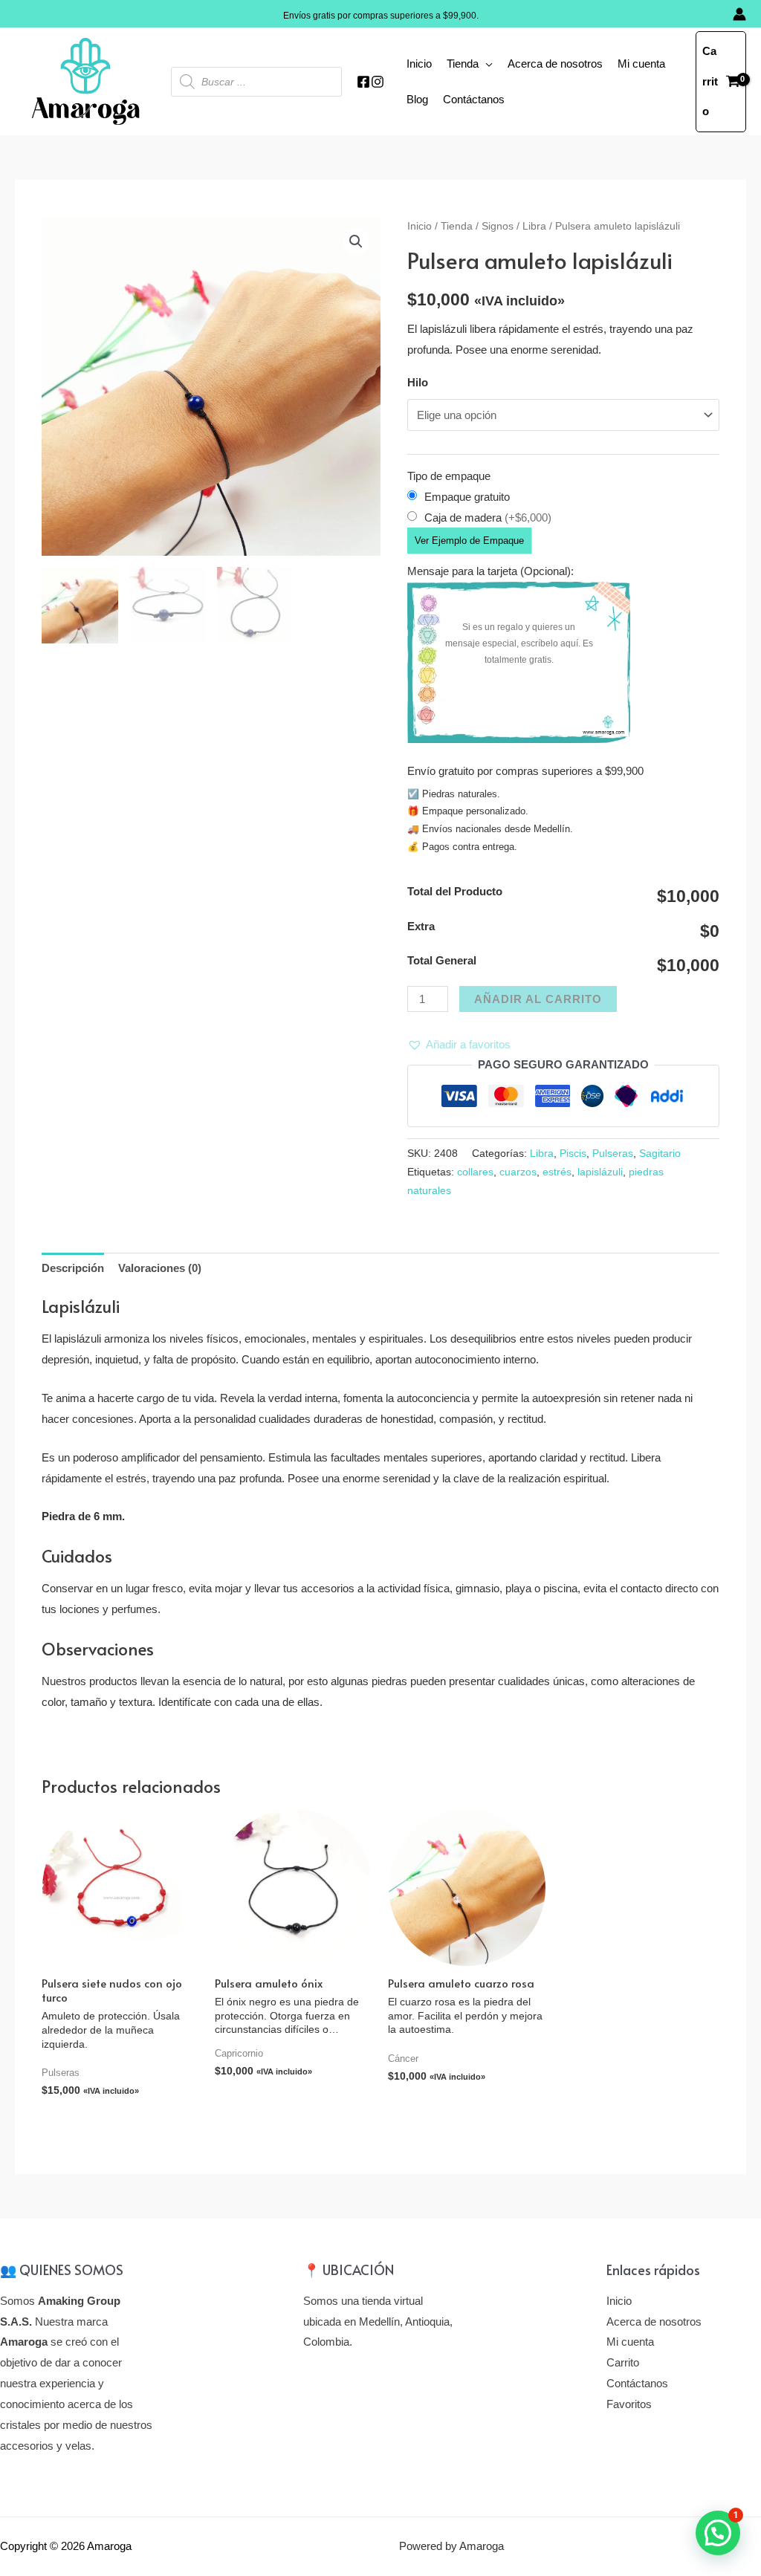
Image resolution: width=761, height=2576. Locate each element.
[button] (459, 1045)
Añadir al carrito (538, 999)
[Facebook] (363, 82)
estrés (557, 1172)
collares (475, 1172)
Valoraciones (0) (160, 1268)
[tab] (73, 1269)
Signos (498, 226)
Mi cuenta (641, 64)
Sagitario (660, 1154)
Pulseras (613, 1154)
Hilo (418, 382)
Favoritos (629, 2404)
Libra (534, 226)
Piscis (573, 1154)
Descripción (73, 1268)
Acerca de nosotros (555, 64)
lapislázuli (600, 1172)
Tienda (463, 64)
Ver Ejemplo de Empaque (469, 541)
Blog (417, 99)
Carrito (623, 2362)
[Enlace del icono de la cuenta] (739, 14)
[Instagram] (378, 82)
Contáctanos (474, 99)
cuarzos (518, 1172)
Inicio (419, 64)
